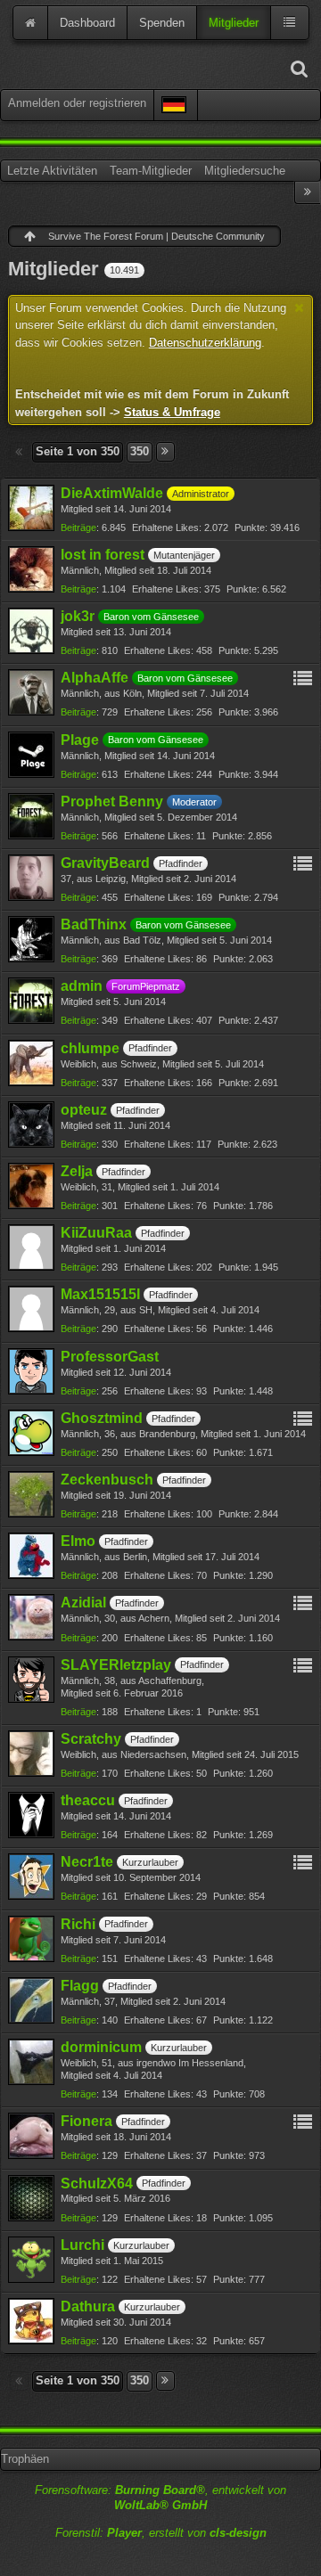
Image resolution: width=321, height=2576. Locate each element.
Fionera (86, 2121)
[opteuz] (31, 1124)
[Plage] (31, 755)
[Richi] (31, 1939)
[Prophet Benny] (31, 816)
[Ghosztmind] (31, 1433)
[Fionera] (31, 2136)
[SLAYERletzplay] (31, 1680)
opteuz (84, 1110)
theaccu (88, 1800)
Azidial (83, 1603)
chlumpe (90, 1048)
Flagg (80, 1986)
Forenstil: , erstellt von (161, 2533)
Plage (80, 740)
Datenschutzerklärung (205, 343)
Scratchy (91, 1739)
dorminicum (101, 2047)
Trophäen (25, 2459)
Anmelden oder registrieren (77, 103)
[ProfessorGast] (31, 1371)
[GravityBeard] (31, 878)
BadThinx (94, 924)
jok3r (78, 616)
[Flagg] (31, 2000)
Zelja (77, 1171)
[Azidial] (31, 1617)
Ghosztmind (102, 1418)
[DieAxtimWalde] (31, 508)
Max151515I (100, 1294)
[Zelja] (31, 1186)
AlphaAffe (95, 678)
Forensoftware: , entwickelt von (160, 2498)
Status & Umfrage (172, 412)
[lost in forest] (31, 569)
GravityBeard (105, 863)
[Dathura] (31, 2321)
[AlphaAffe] (31, 692)
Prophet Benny (112, 801)
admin (82, 986)
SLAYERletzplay (116, 1665)
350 (140, 451)
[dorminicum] (31, 2062)
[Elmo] (31, 1556)
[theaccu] (31, 1815)
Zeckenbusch (107, 1480)
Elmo (78, 1541)
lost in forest (103, 555)
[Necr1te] (31, 1877)
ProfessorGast (110, 1357)
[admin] (31, 1001)
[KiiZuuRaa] (31, 1247)
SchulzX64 (97, 2183)
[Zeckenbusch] (31, 1494)
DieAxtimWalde (112, 493)
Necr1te (87, 1862)
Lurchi (82, 2245)
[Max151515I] (31, 1309)
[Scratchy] (31, 1754)
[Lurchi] (31, 2260)
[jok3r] (31, 631)
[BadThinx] (31, 939)
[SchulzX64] (31, 2198)
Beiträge (78, 527)
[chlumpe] (31, 1063)
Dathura (88, 2306)
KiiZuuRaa (96, 1233)
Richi (78, 1924)
